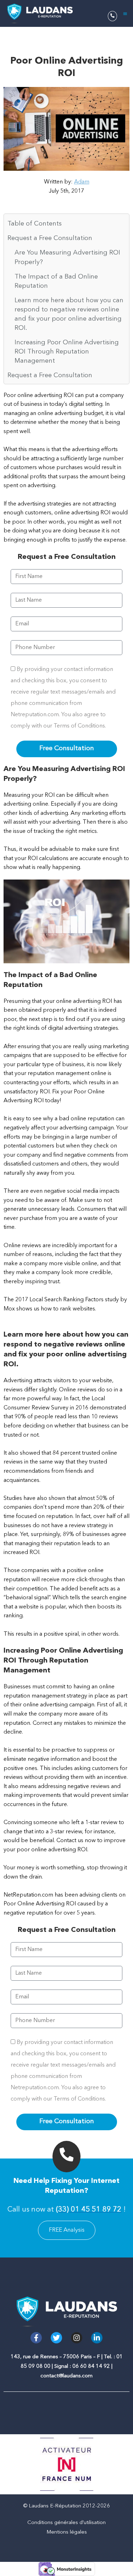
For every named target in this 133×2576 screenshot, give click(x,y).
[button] (125, 14)
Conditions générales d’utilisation (66, 2523)
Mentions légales (67, 2532)
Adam (82, 182)
